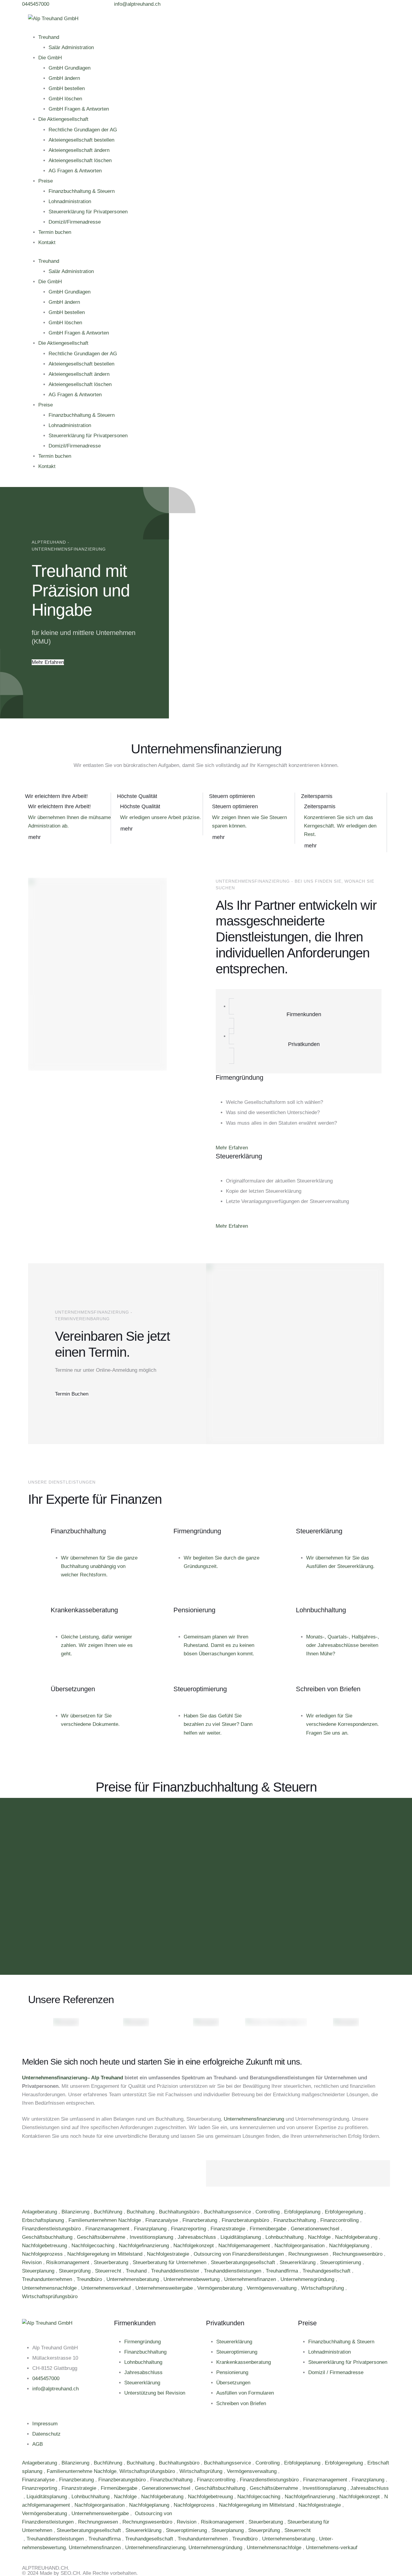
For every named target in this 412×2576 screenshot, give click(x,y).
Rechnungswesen (309, 2254)
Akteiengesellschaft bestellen (81, 140)
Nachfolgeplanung (350, 2246)
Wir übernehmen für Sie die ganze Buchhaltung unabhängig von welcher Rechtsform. (99, 1566)
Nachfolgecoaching (94, 2246)
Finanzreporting (189, 2229)
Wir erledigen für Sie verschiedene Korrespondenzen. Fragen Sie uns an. (342, 1724)
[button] (36, 4)
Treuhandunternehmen (48, 2279)
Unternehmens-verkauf (332, 2548)
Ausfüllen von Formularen (245, 2393)
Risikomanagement (68, 2262)
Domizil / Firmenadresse (336, 2372)
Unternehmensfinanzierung (55, 2078)
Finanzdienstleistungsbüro (52, 2229)
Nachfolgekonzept (194, 2246)
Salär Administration (71, 47)
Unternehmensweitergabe (165, 2288)
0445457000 (46, 2378)
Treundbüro (90, 2279)
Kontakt (47, 242)
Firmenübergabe (269, 2229)
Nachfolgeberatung (357, 2237)
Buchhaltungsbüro (180, 2212)
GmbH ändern (64, 78)
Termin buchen (55, 232)
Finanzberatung (201, 2220)
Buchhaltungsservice (228, 2212)
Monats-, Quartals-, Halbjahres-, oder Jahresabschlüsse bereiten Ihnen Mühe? (343, 1645)
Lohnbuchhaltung (285, 2237)
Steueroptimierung (341, 2262)
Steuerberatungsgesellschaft (244, 2262)
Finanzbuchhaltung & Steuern (82, 191)
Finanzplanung (151, 2229)
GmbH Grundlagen (70, 68)
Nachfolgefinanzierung (145, 2246)
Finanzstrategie (229, 2229)
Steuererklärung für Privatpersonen (88, 212)
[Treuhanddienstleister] (23, 2539)
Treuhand (49, 37)
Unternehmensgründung (308, 2279)
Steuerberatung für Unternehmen (170, 2262)
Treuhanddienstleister (176, 2271)
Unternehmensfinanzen (251, 2279)
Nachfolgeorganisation (300, 2246)
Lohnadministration (70, 201)
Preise (46, 181)
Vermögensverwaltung (272, 2288)
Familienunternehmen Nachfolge (105, 2220)
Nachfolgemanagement (245, 2246)
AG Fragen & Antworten (75, 171)
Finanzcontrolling (340, 2220)
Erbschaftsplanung (44, 2220)
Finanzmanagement (108, 2229)
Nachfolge (320, 2237)
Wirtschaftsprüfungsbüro (51, 2296)
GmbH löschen (65, 99)
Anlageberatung (40, 2212)
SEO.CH (70, 2573)
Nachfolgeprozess (43, 2254)
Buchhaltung (141, 2212)
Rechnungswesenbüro (358, 2254)
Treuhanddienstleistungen (233, 2271)
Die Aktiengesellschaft (63, 119)
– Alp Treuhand (105, 2078)
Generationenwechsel (316, 2229)
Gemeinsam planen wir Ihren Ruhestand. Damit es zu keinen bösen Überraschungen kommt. (219, 1645)
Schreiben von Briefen (241, 2403)
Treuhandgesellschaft (327, 2271)
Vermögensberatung (220, 2288)
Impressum (45, 2424)
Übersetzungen (233, 2383)
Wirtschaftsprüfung (323, 2288)
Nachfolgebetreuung (45, 2246)
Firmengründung (143, 2342)
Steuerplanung (39, 2271)
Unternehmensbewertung (192, 2279)
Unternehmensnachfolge (50, 2288)
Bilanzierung (76, 2212)
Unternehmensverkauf (107, 2288)
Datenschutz (46, 2434)
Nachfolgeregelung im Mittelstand (106, 2254)
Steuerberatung (112, 2262)
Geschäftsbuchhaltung (48, 2237)
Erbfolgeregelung (345, 2212)
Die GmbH (50, 58)
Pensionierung (232, 2372)
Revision (33, 2262)
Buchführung (109, 2212)
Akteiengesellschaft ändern (79, 150)
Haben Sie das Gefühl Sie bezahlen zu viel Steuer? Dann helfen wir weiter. (218, 1724)
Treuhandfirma (283, 2271)
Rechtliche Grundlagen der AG (83, 130)
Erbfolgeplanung (303, 2212)
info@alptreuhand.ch (55, 2389)
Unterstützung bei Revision (155, 2393)
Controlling (268, 2212)
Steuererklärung (298, 2262)
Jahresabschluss (198, 2237)
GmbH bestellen (67, 88)
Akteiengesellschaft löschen (80, 160)
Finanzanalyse (162, 2220)
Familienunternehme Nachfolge (82, 2471)
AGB (38, 2444)
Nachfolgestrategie (169, 2254)
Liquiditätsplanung (241, 2237)
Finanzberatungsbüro (246, 2220)
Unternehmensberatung (133, 2279)
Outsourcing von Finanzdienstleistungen (239, 2254)
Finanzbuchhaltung (295, 2220)
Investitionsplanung (152, 2237)
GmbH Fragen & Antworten (79, 109)
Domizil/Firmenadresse (75, 222)
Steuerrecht (109, 2271)
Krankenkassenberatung (244, 2362)
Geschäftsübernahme (102, 2237)
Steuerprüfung (75, 2271)
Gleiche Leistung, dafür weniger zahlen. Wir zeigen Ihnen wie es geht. (97, 1645)
